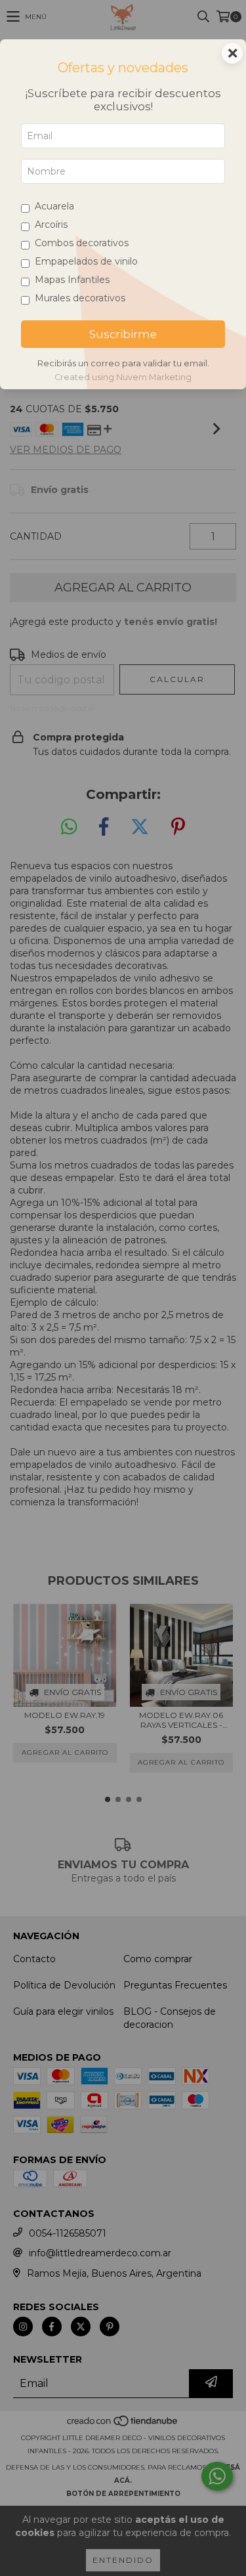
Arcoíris (51, 225)
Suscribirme (123, 334)
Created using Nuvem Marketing (123, 377)
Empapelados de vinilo (86, 261)
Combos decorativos (82, 243)
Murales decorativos (80, 298)
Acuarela (54, 206)
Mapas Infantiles (72, 280)
